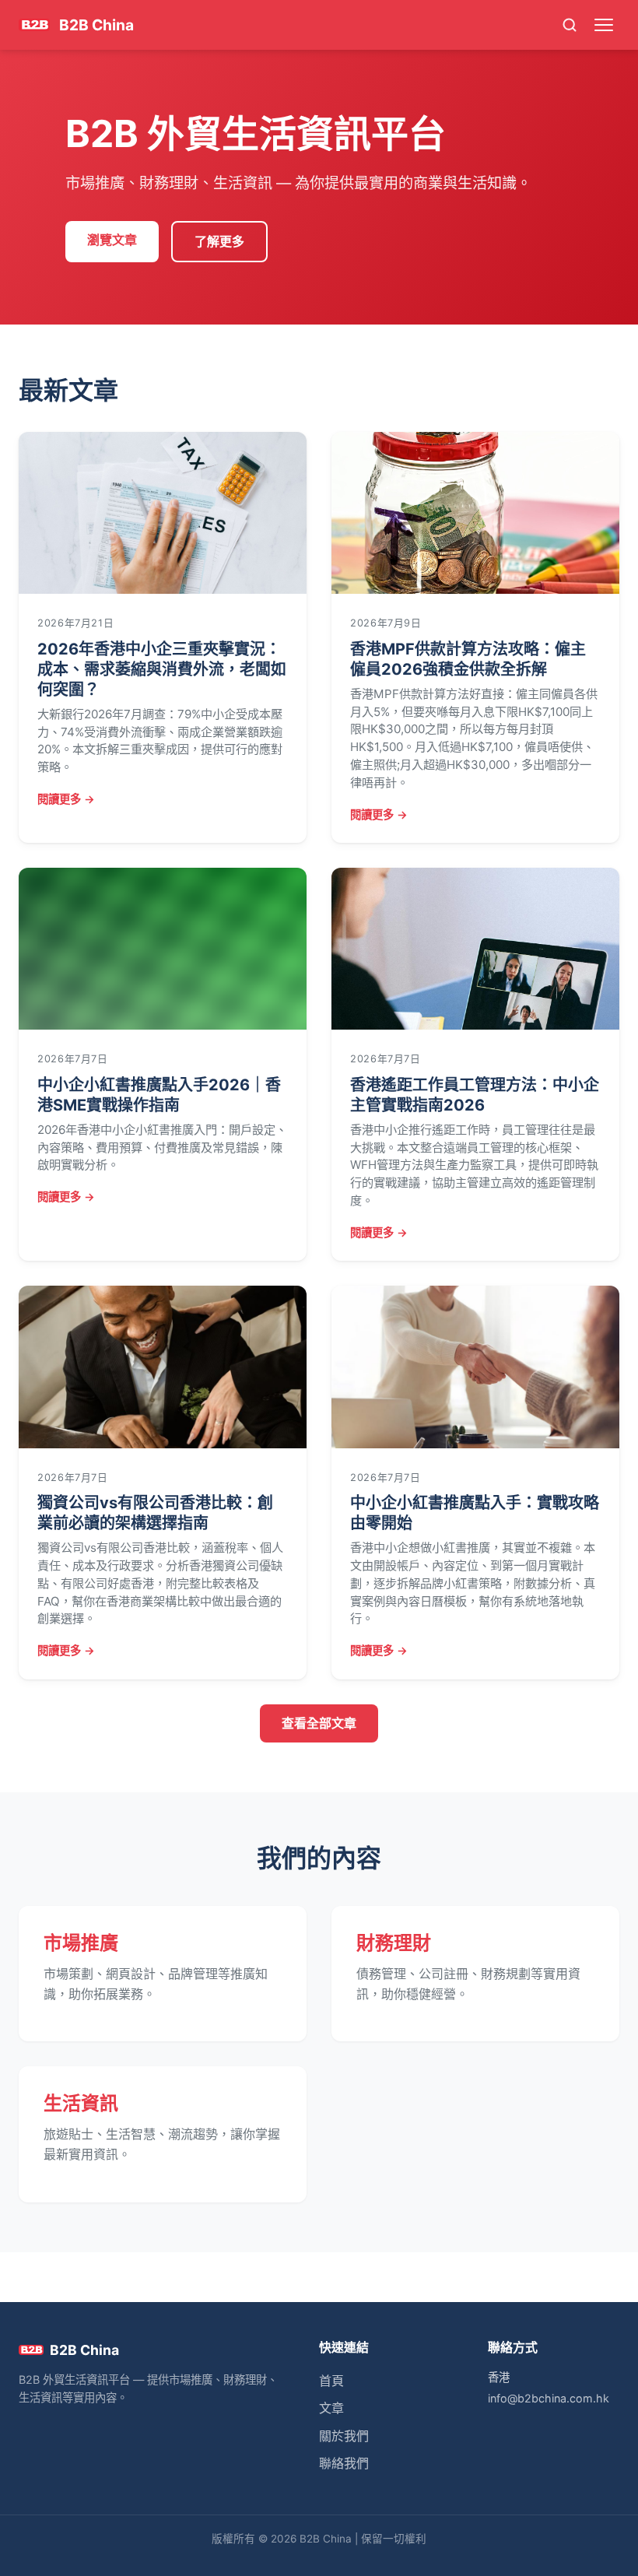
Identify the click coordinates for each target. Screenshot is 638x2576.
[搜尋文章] (569, 25)
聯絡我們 (344, 2463)
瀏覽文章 (112, 240)
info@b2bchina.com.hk (549, 2398)
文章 (331, 2408)
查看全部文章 (319, 1723)
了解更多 (219, 241)
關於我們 (344, 2436)
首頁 (331, 2381)
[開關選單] (604, 25)
